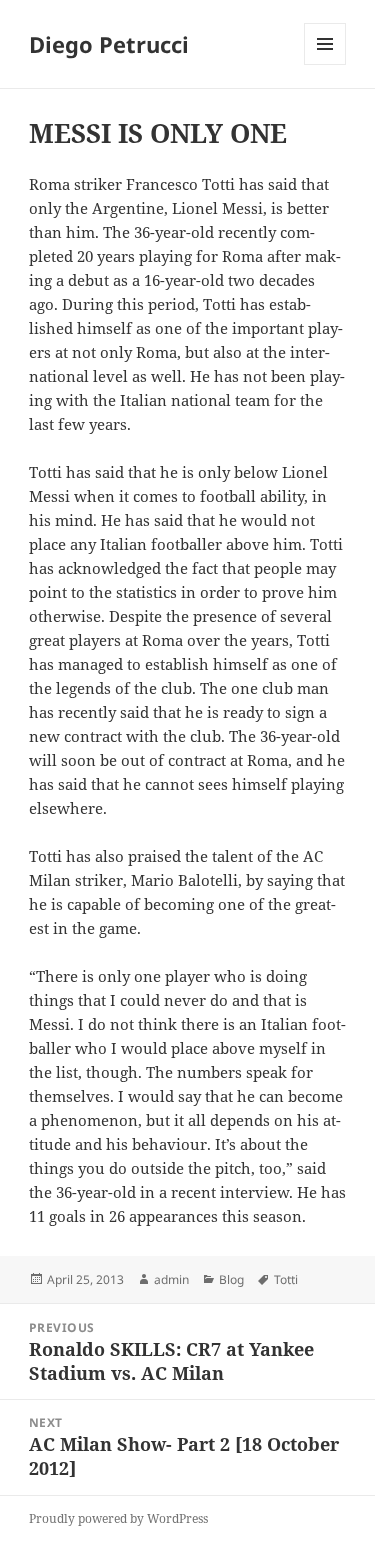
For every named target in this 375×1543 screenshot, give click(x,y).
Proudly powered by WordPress (118, 1518)
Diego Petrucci (109, 44)
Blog (231, 1279)
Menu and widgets (325, 64)
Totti (286, 1279)
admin (171, 1279)
